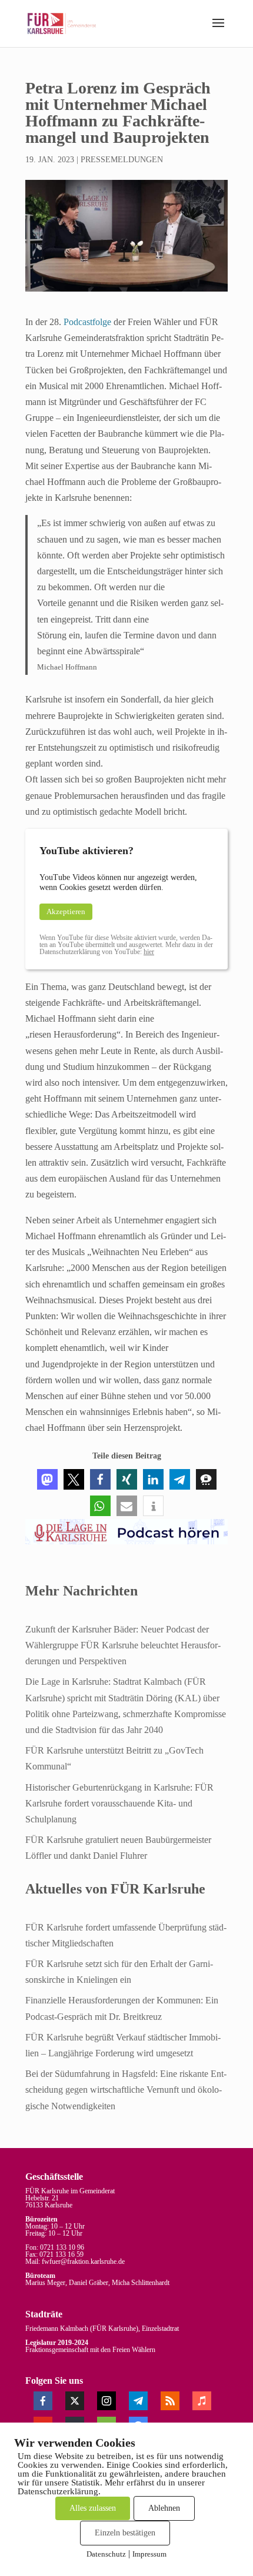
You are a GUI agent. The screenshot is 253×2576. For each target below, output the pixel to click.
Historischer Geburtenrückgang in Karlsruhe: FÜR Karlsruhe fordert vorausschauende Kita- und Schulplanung (119, 1803)
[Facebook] (43, 2401)
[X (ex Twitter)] (75, 2401)
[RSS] (170, 2401)
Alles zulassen (93, 2508)
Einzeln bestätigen (125, 2533)
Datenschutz (106, 2554)
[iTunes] (202, 2401)
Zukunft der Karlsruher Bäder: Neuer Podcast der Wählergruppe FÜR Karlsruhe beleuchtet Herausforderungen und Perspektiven (123, 1645)
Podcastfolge (86, 322)
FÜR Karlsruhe (114, 2329)
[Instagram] (106, 2401)
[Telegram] (138, 2401)
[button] (218, 31)
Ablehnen (164, 2508)
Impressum (149, 2554)
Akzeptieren (66, 911)
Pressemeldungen (122, 160)
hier (149, 952)
